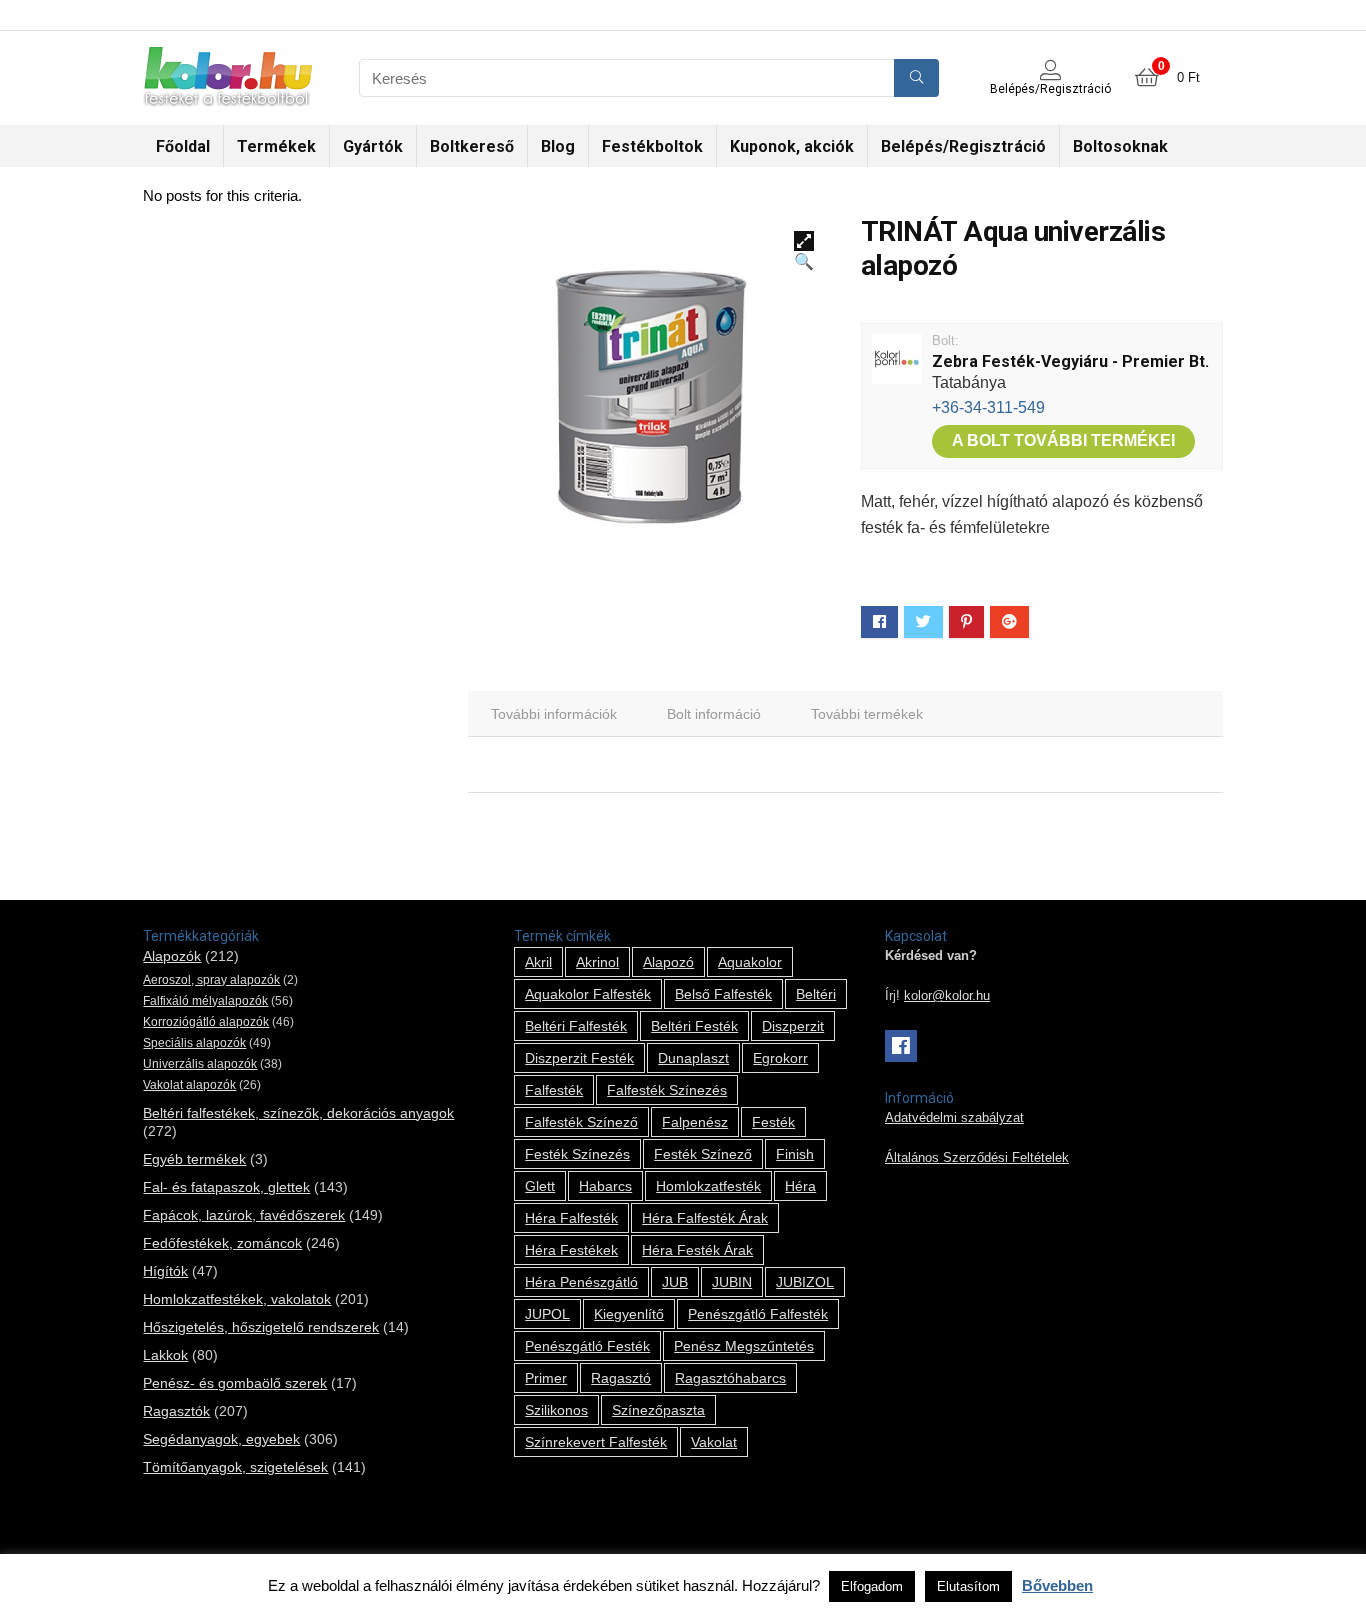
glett (540, 1186)
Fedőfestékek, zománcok (222, 1243)
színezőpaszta (658, 1410)
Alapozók (172, 956)
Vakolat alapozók (189, 1085)
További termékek (867, 714)
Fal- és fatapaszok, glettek (226, 1187)
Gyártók (373, 146)
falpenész (695, 1122)
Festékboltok (652, 146)
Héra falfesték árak (705, 1218)
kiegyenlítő (629, 1314)
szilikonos (556, 1410)
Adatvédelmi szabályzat (954, 1118)
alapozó (668, 962)
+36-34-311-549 (988, 407)
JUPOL (547, 1314)
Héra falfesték (571, 1218)
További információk (554, 714)
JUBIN (732, 1282)
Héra (800, 1186)
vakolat (714, 1442)
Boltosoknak (1120, 146)
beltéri (816, 994)
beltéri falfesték (576, 1026)
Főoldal (183, 146)
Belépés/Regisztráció (963, 146)
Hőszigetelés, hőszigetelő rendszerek (261, 1327)
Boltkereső (472, 146)
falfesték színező (581, 1122)
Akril (538, 962)
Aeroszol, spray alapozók (211, 980)
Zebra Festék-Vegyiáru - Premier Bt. (1070, 361)
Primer (546, 1378)
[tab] (554, 714)
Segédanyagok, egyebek (221, 1439)
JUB (675, 1282)
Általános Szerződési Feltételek (977, 1158)
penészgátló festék (587, 1346)
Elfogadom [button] (872, 1586)
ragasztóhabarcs (730, 1378)
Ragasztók (176, 1411)
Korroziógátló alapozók (206, 1022)
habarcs (605, 1186)
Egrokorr (780, 1058)
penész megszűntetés (744, 1346)
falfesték (554, 1090)
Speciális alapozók (194, 1043)
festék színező (703, 1154)
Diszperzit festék (579, 1058)
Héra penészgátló (581, 1282)
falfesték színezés (667, 1090)
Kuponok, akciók (792, 146)
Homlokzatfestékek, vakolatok (237, 1299)
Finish (795, 1154)
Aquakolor (750, 962)
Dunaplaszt (693, 1058)
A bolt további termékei (1063, 440)
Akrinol (597, 962)
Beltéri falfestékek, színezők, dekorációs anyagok (298, 1113)
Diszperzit (793, 1026)
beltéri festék (694, 1026)
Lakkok (165, 1355)
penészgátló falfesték (758, 1314)
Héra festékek (571, 1250)
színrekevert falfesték (596, 1442)
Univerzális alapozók (200, 1064)
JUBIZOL (805, 1282)
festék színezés (577, 1154)
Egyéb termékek (194, 1159)
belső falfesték (723, 994)
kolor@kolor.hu (947, 996)
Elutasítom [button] (968, 1586)
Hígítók (165, 1271)
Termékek (276, 146)
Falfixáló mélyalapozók (205, 1001)
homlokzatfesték (708, 1186)
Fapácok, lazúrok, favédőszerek (244, 1215)
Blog (558, 146)
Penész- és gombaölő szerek (235, 1383)
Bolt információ (714, 714)
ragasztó (621, 1378)
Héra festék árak (697, 1250)
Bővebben (1057, 1585)
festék (773, 1122)
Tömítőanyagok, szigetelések (235, 1467)
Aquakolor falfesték (588, 994)
